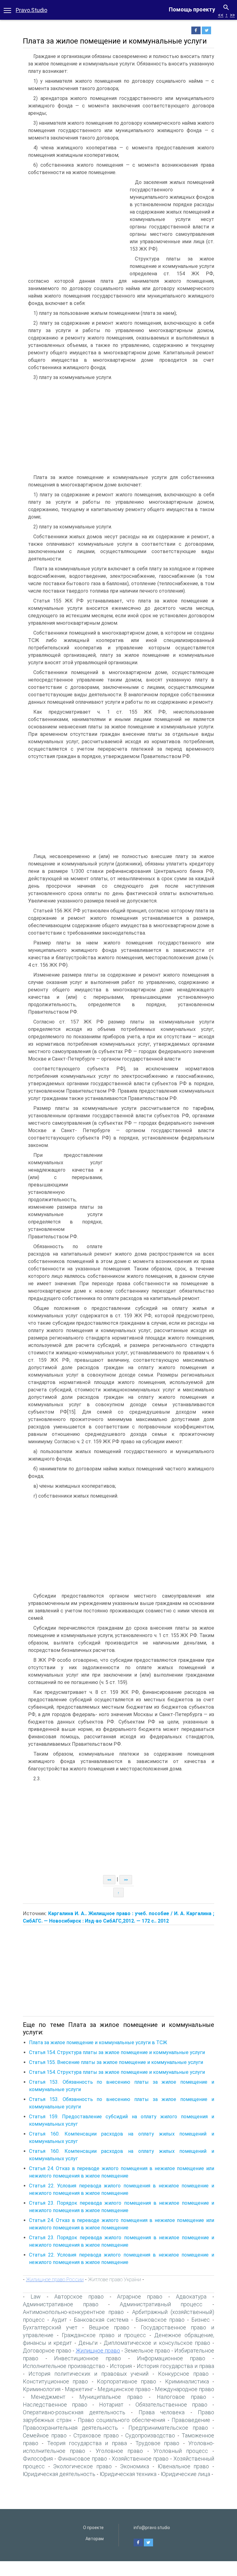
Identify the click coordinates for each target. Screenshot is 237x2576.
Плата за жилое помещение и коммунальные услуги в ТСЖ (98, 2042)
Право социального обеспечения (122, 2420)
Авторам (95, 2539)
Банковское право (160, 2320)
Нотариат (111, 2405)
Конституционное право (55, 2381)
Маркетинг (79, 2389)
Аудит (59, 2320)
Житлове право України (114, 2279)
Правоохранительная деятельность (70, 2428)
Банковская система (101, 2320)
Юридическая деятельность (59, 2474)
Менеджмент (48, 2397)
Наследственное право (55, 2405)
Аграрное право (140, 2297)
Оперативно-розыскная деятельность (74, 2412)
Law (36, 2297)
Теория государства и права (87, 2443)
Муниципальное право (111, 2397)
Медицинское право (124, 2389)
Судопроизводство (150, 2435)
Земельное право (147, 2351)
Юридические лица (185, 2474)
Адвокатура (191, 2297)
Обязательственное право (171, 2405)
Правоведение (191, 2420)
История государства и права (175, 2366)
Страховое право (96, 2435)
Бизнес (201, 2320)
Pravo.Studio (31, 10)
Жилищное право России (55, 2279)
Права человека (162, 2412)
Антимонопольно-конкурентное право (73, 2312)
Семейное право (45, 2435)
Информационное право (171, 2358)
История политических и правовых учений (88, 2374)
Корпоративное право (127, 2381)
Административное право (61, 2304)
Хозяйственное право (140, 2459)
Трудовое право (157, 2443)
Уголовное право (119, 2451)
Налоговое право (182, 2397)
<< (221, 15)
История (121, 2366)
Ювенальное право (183, 2466)
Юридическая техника (128, 2474)
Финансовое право (82, 2459)
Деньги (88, 2343)
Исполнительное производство (64, 2366)
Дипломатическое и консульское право (157, 2343)
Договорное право (47, 2351)
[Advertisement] (75, 225)
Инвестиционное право (87, 2358)
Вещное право (109, 2327)
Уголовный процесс (181, 2451)
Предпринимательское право (168, 2428)
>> (232, 15)
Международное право (185, 2389)
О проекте (93, 2528)
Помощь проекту (192, 9)
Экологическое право (82, 2466)
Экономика (135, 2466)
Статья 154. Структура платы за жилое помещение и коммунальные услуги (117, 2052)
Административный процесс (161, 2304)
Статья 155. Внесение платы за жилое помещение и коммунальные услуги (116, 2062)
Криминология (42, 2389)
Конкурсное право (183, 2374)
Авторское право (79, 2297)
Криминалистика (187, 2381)
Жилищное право (98, 2351)
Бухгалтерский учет (50, 2327)
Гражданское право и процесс (104, 2335)
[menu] (7, 10)
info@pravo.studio (152, 2528)
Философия (38, 2459)
